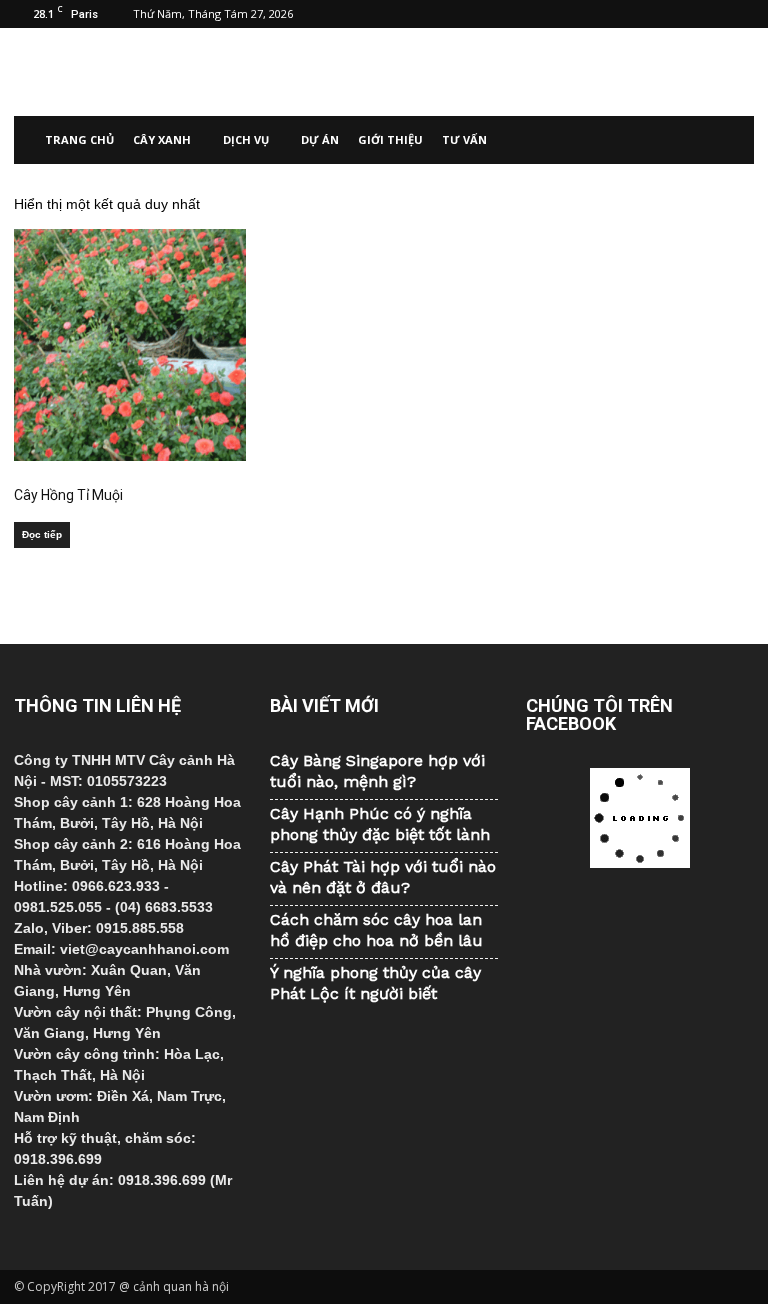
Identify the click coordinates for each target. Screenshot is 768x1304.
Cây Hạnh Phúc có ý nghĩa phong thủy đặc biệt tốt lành (380, 824)
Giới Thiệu (390, 139)
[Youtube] (739, 14)
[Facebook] (640, 14)
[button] (730, 140)
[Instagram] (673, 14)
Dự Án (320, 139)
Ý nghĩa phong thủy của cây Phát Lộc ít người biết (375, 983)
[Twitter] (706, 14)
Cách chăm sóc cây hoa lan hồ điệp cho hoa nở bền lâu (376, 930)
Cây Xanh (162, 139)
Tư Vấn (464, 139)
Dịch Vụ (246, 139)
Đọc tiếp (42, 534)
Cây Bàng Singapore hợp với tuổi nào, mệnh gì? (377, 771)
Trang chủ (79, 139)
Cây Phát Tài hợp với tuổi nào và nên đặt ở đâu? (383, 877)
